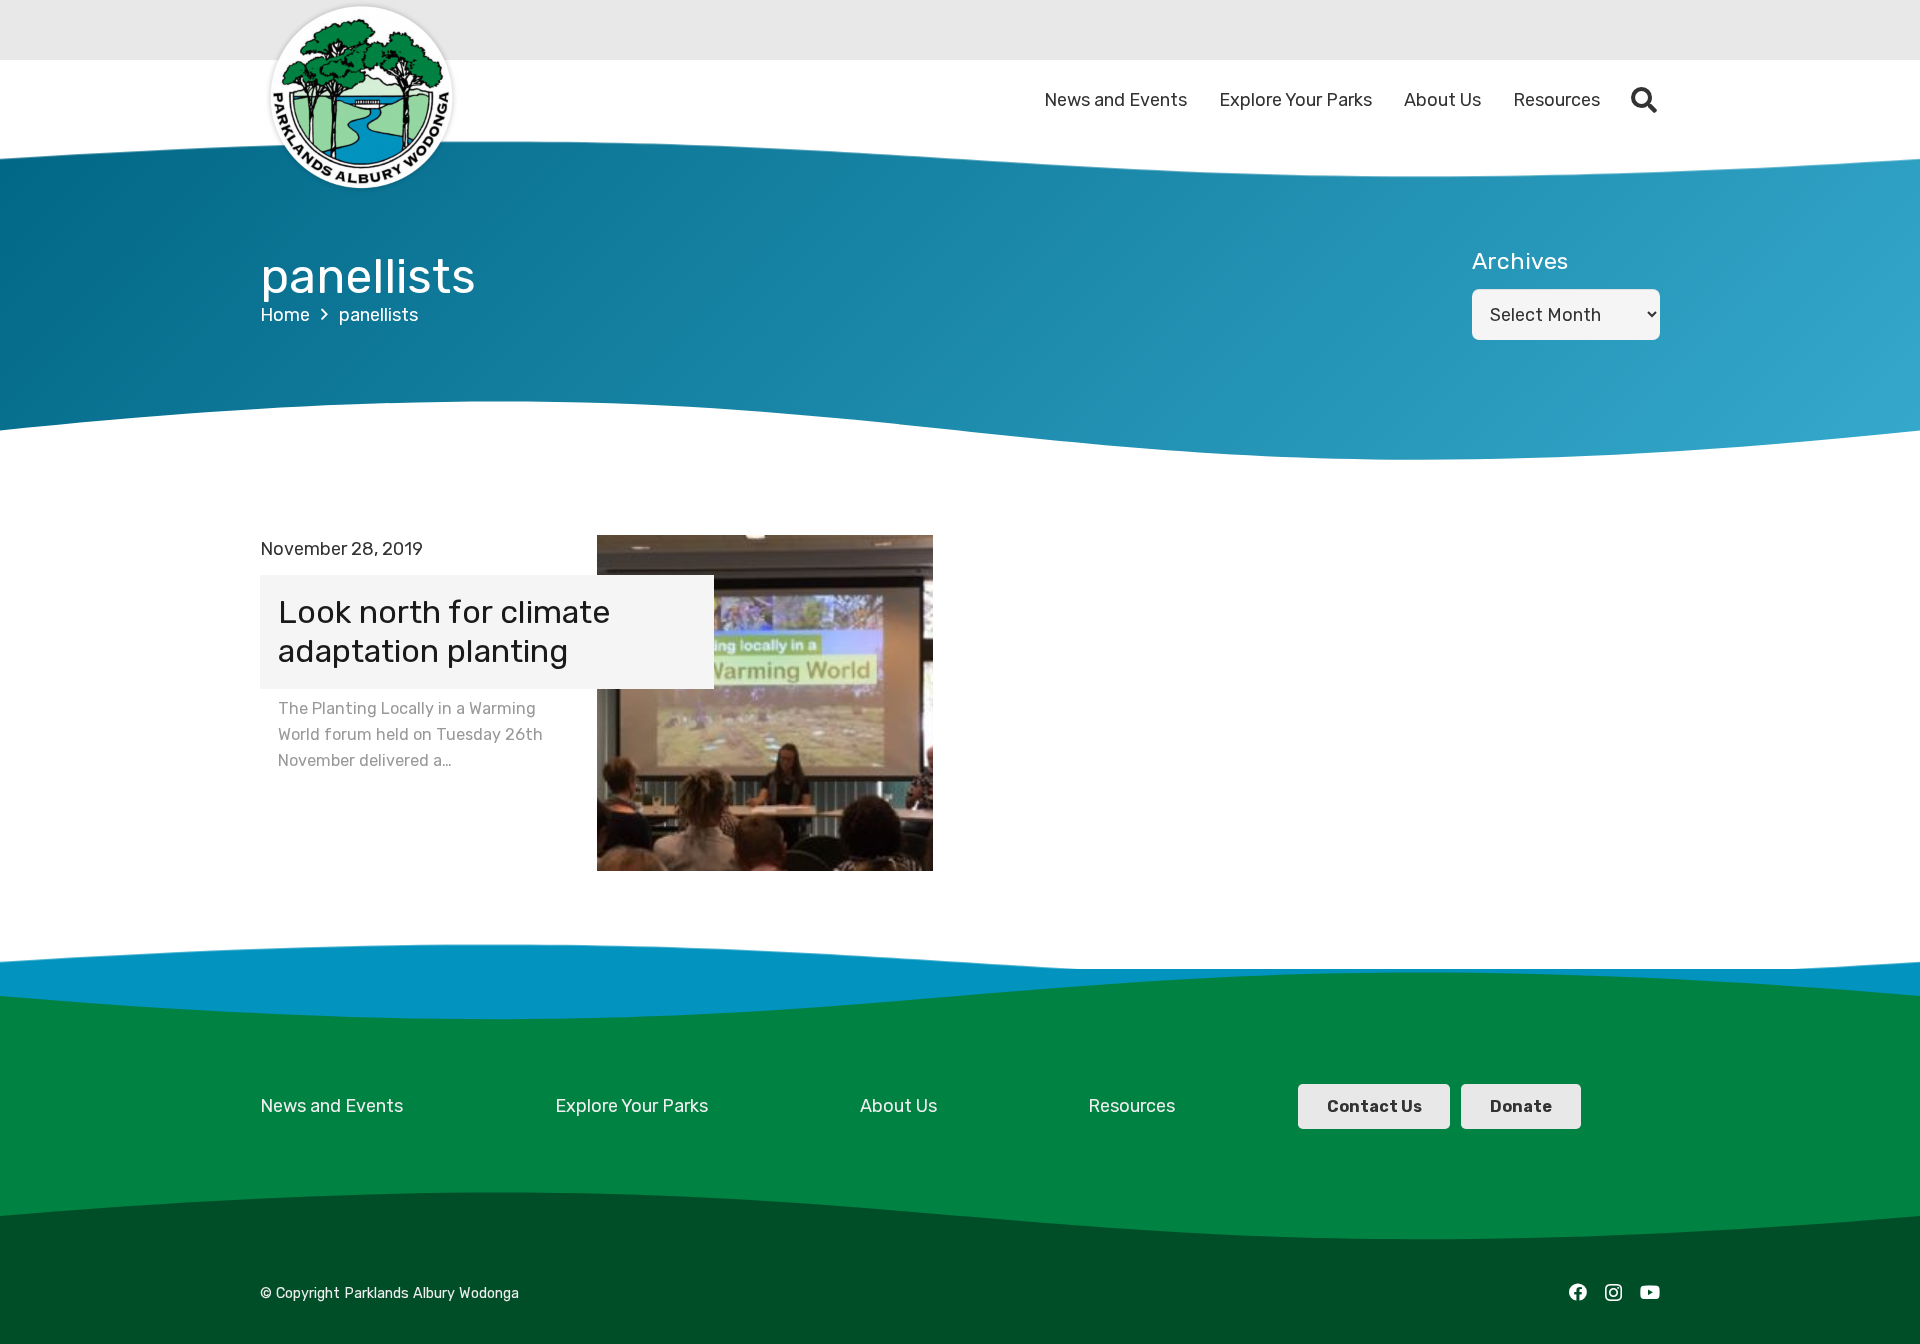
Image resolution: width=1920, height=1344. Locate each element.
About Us (898, 1106)
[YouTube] (1650, 1292)
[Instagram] (1613, 1293)
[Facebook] (1578, 1292)
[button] (1644, 100)
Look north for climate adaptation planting (444, 631)
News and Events (331, 1106)
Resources (1131, 1106)
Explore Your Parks (631, 1106)
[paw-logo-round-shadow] (360, 100)
